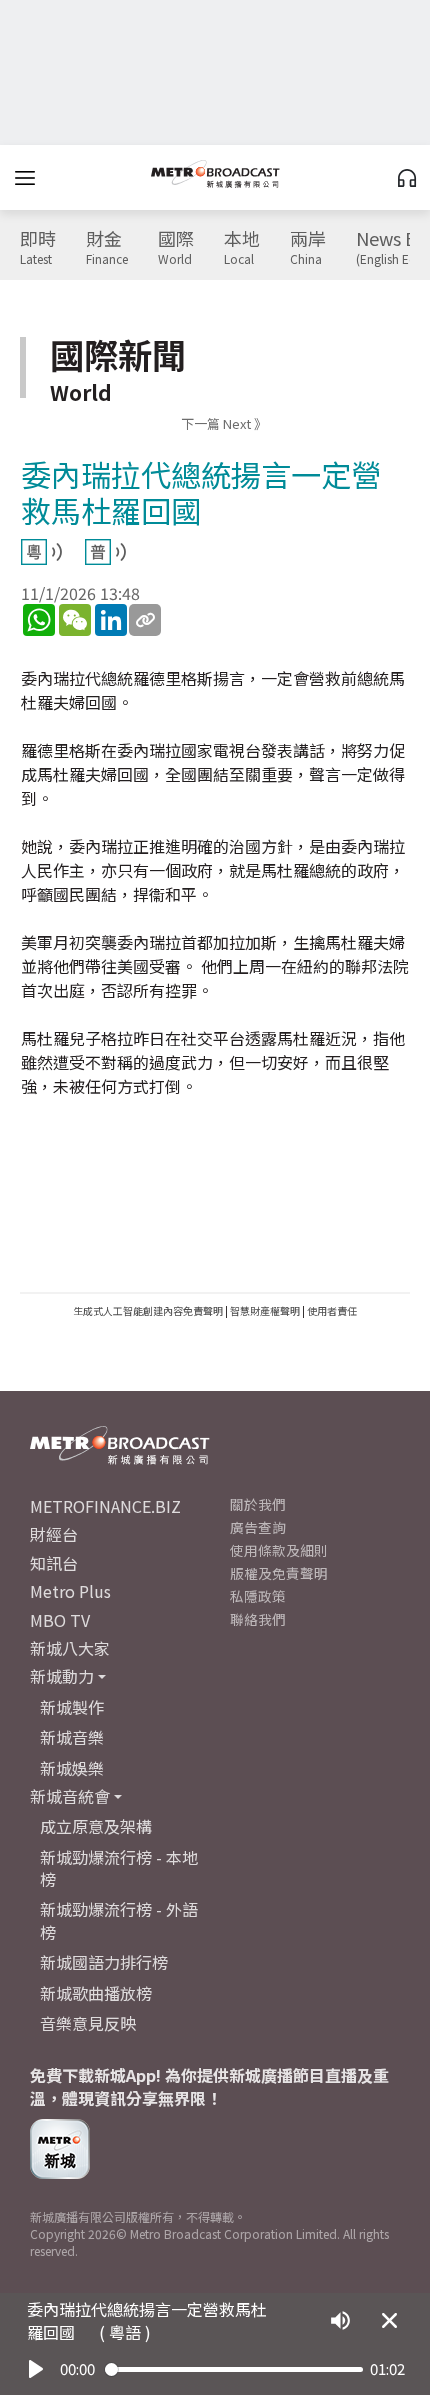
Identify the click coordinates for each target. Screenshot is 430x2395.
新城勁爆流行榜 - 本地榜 (119, 1868)
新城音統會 (70, 1796)
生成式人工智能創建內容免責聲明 (148, 1310)
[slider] (234, 2369)
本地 (242, 248)
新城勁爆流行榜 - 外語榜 (119, 1920)
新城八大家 (70, 1648)
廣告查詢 (258, 1527)
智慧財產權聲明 (265, 1310)
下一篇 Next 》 (224, 423)
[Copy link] (145, 620)
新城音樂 (72, 1737)
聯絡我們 (258, 1619)
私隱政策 (258, 1596)
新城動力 (62, 1676)
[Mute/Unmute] (340, 2320)
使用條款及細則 (279, 1550)
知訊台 (54, 1563)
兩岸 (308, 248)
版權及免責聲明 (279, 1573)
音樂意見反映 (88, 2023)
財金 (107, 248)
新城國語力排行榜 (104, 1962)
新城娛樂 (72, 1768)
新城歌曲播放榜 (96, 1993)
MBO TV (60, 1620)
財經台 (54, 1534)
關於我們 (258, 1504)
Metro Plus (70, 1591)
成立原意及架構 (96, 1826)
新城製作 (72, 1707)
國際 (176, 248)
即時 (38, 248)
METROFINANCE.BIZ (105, 1506)
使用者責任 (332, 1310)
